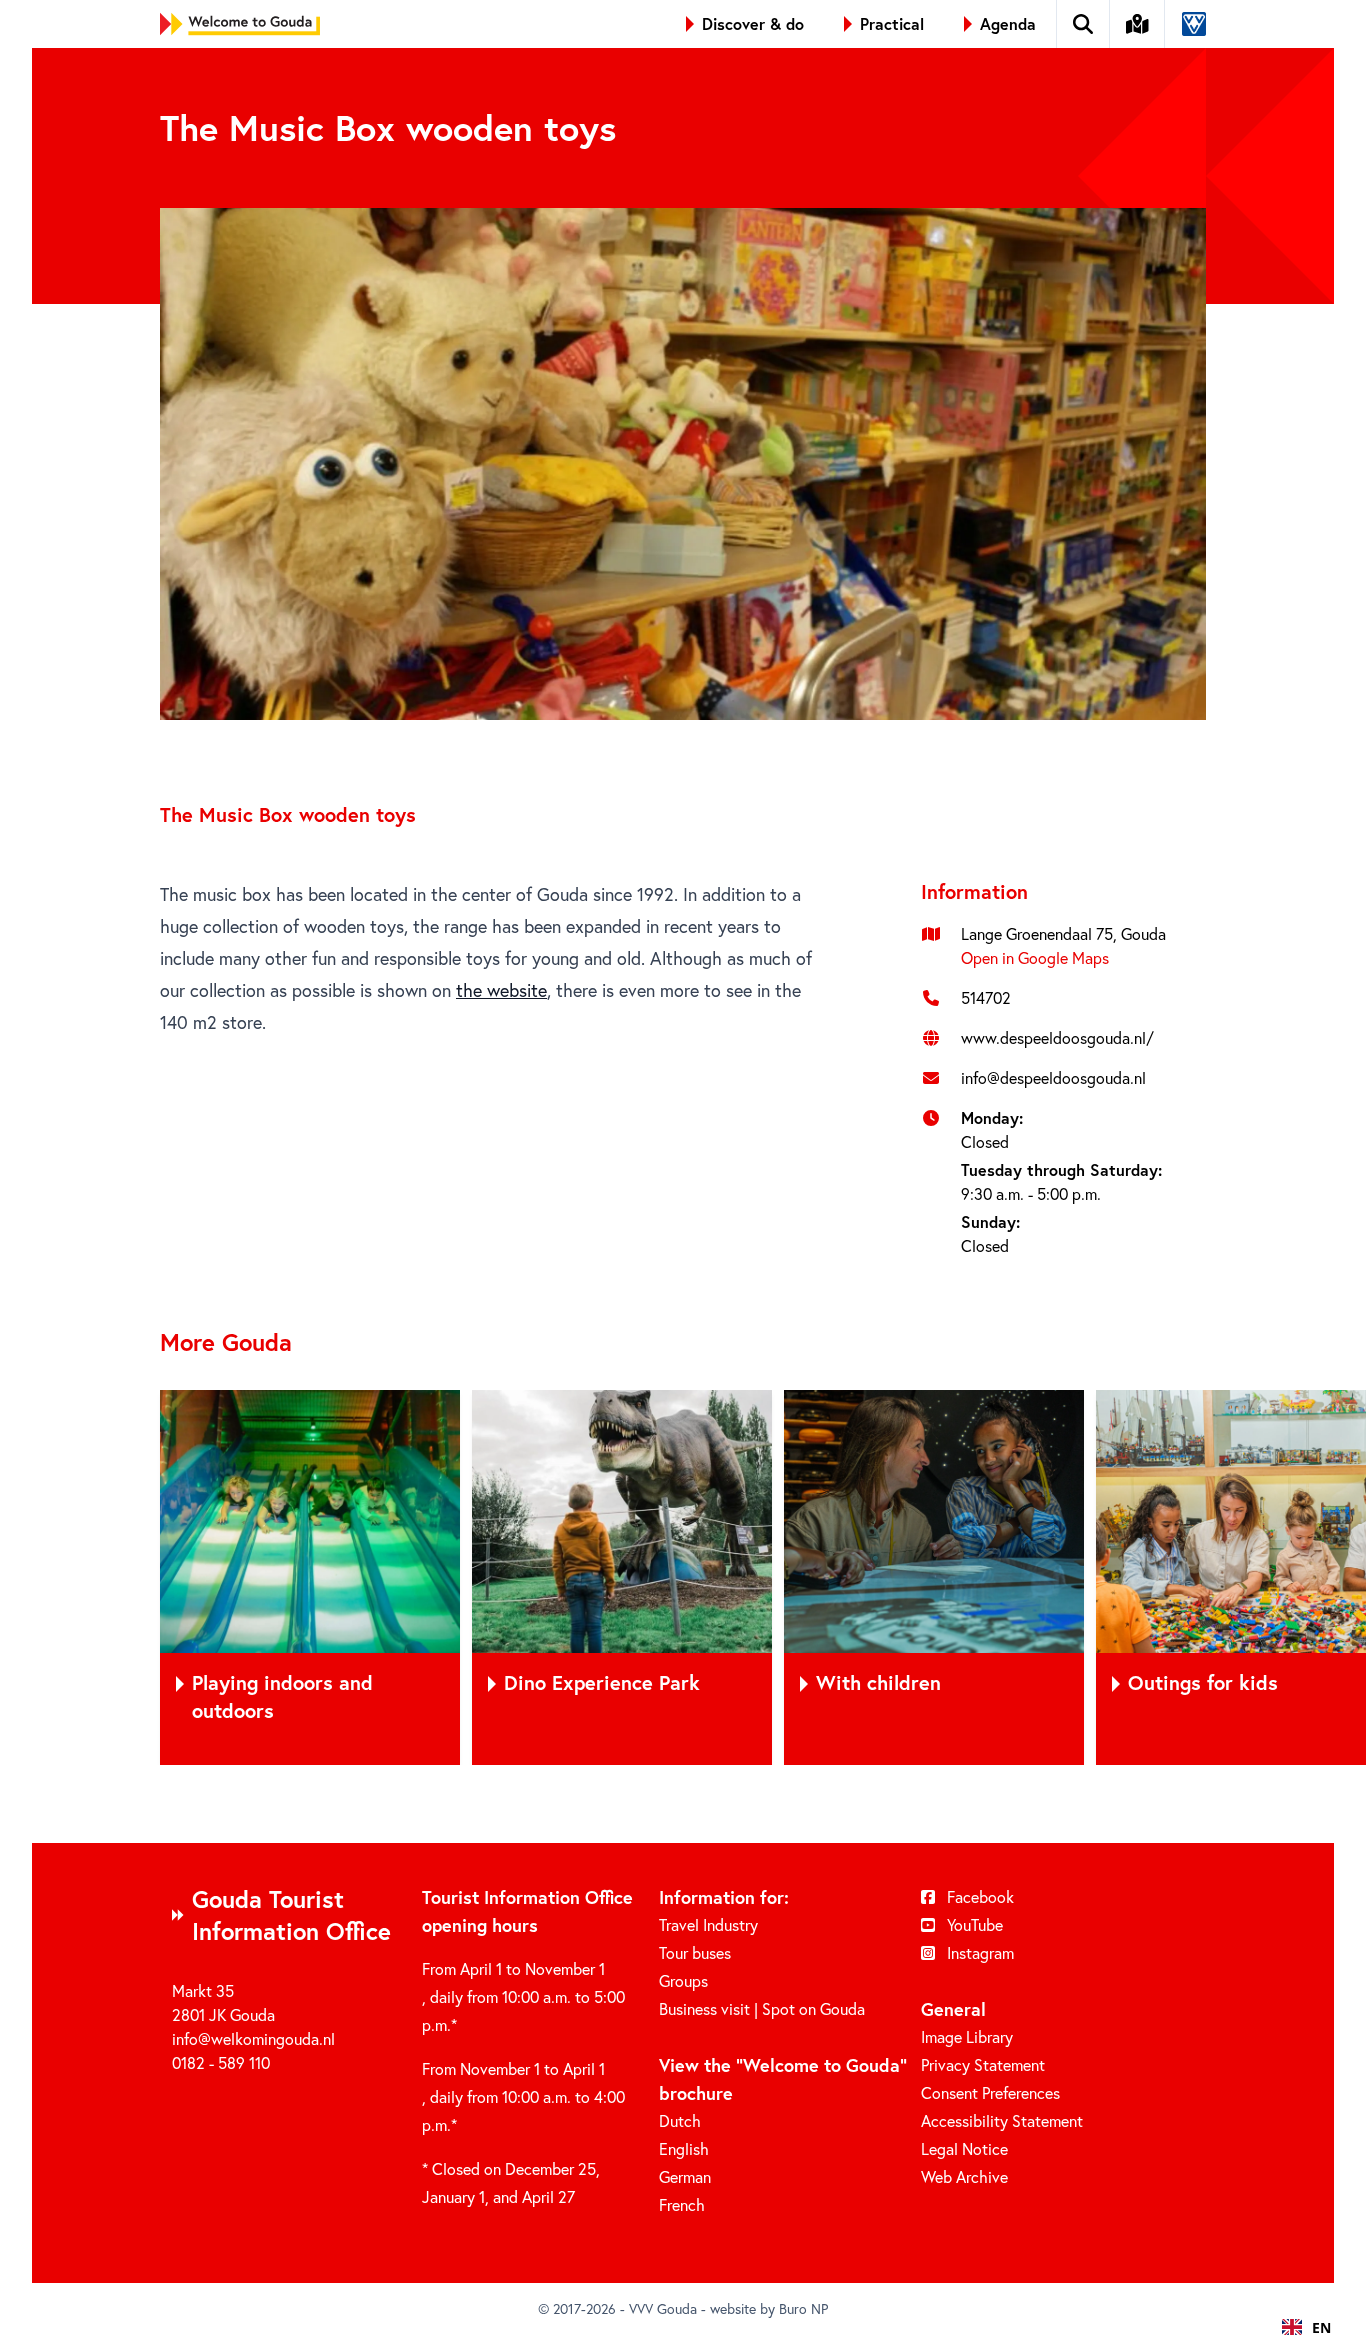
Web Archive (964, 2176)
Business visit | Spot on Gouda (762, 2008)
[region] (683, 1577)
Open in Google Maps (1035, 957)
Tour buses (695, 1952)
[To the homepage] (240, 24)
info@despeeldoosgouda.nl (1053, 1077)
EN (1321, 2327)
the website (501, 990)
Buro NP (803, 2308)
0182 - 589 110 (221, 2062)
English (684, 2148)
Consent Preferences (990, 2092)
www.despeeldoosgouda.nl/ (1057, 1037)
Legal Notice (964, 2148)
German (685, 2176)
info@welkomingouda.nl (253, 2038)
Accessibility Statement (1002, 2120)
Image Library (967, 2036)
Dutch (680, 2120)
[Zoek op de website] (1083, 24)
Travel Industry (708, 1924)
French (682, 2204)
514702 (986, 997)
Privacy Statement (983, 2064)
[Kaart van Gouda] (1138, 24)
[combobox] (1306, 2327)
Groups (683, 1980)
